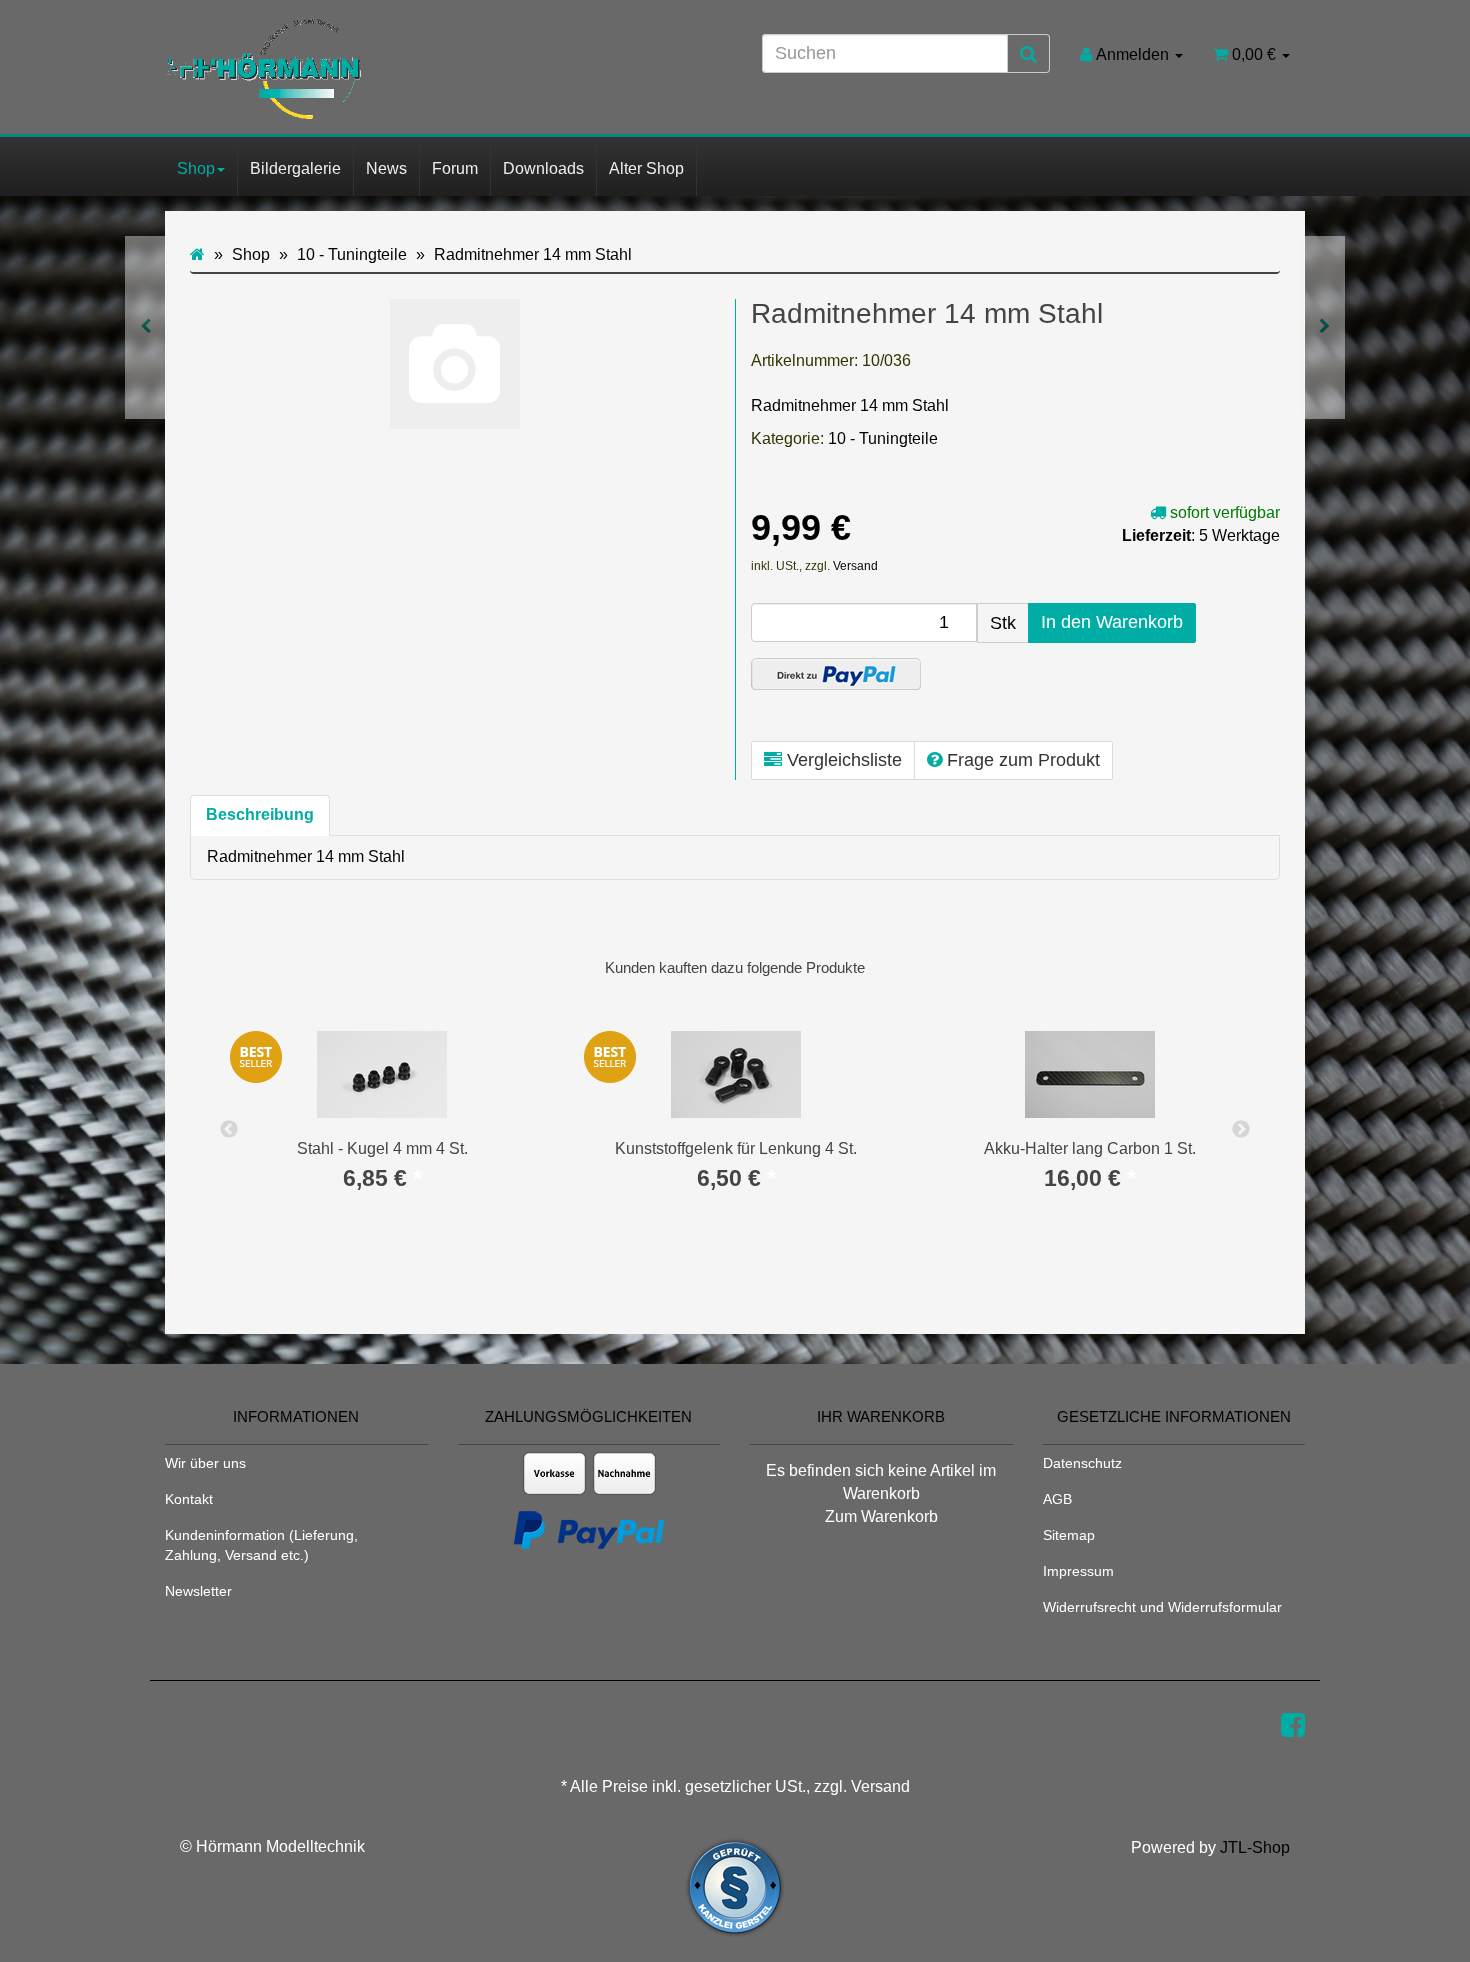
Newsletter (198, 1591)
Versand (855, 566)
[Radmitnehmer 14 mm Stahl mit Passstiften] (1324, 327)
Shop (196, 168)
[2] (836, 674)
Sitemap (1069, 1535)
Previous (229, 1130)
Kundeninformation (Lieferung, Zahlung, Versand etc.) (261, 1545)
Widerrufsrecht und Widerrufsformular (1162, 1607)
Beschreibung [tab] (260, 814)
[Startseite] (197, 254)
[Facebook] (1293, 1725)
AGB (1057, 1499)
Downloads (543, 168)
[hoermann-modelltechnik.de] (345, 69)
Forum (455, 168)
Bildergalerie (295, 168)
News (386, 168)
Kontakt (189, 1499)
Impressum (1078, 1571)
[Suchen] (1028, 54)
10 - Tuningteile (883, 438)
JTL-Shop (1255, 1847)
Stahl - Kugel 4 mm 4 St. (382, 1148)
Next (1241, 1130)
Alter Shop (646, 168)
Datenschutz (1082, 1463)
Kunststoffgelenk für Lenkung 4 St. (736, 1148)
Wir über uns (205, 1463)
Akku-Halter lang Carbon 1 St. (1090, 1148)
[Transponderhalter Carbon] (145, 327)
